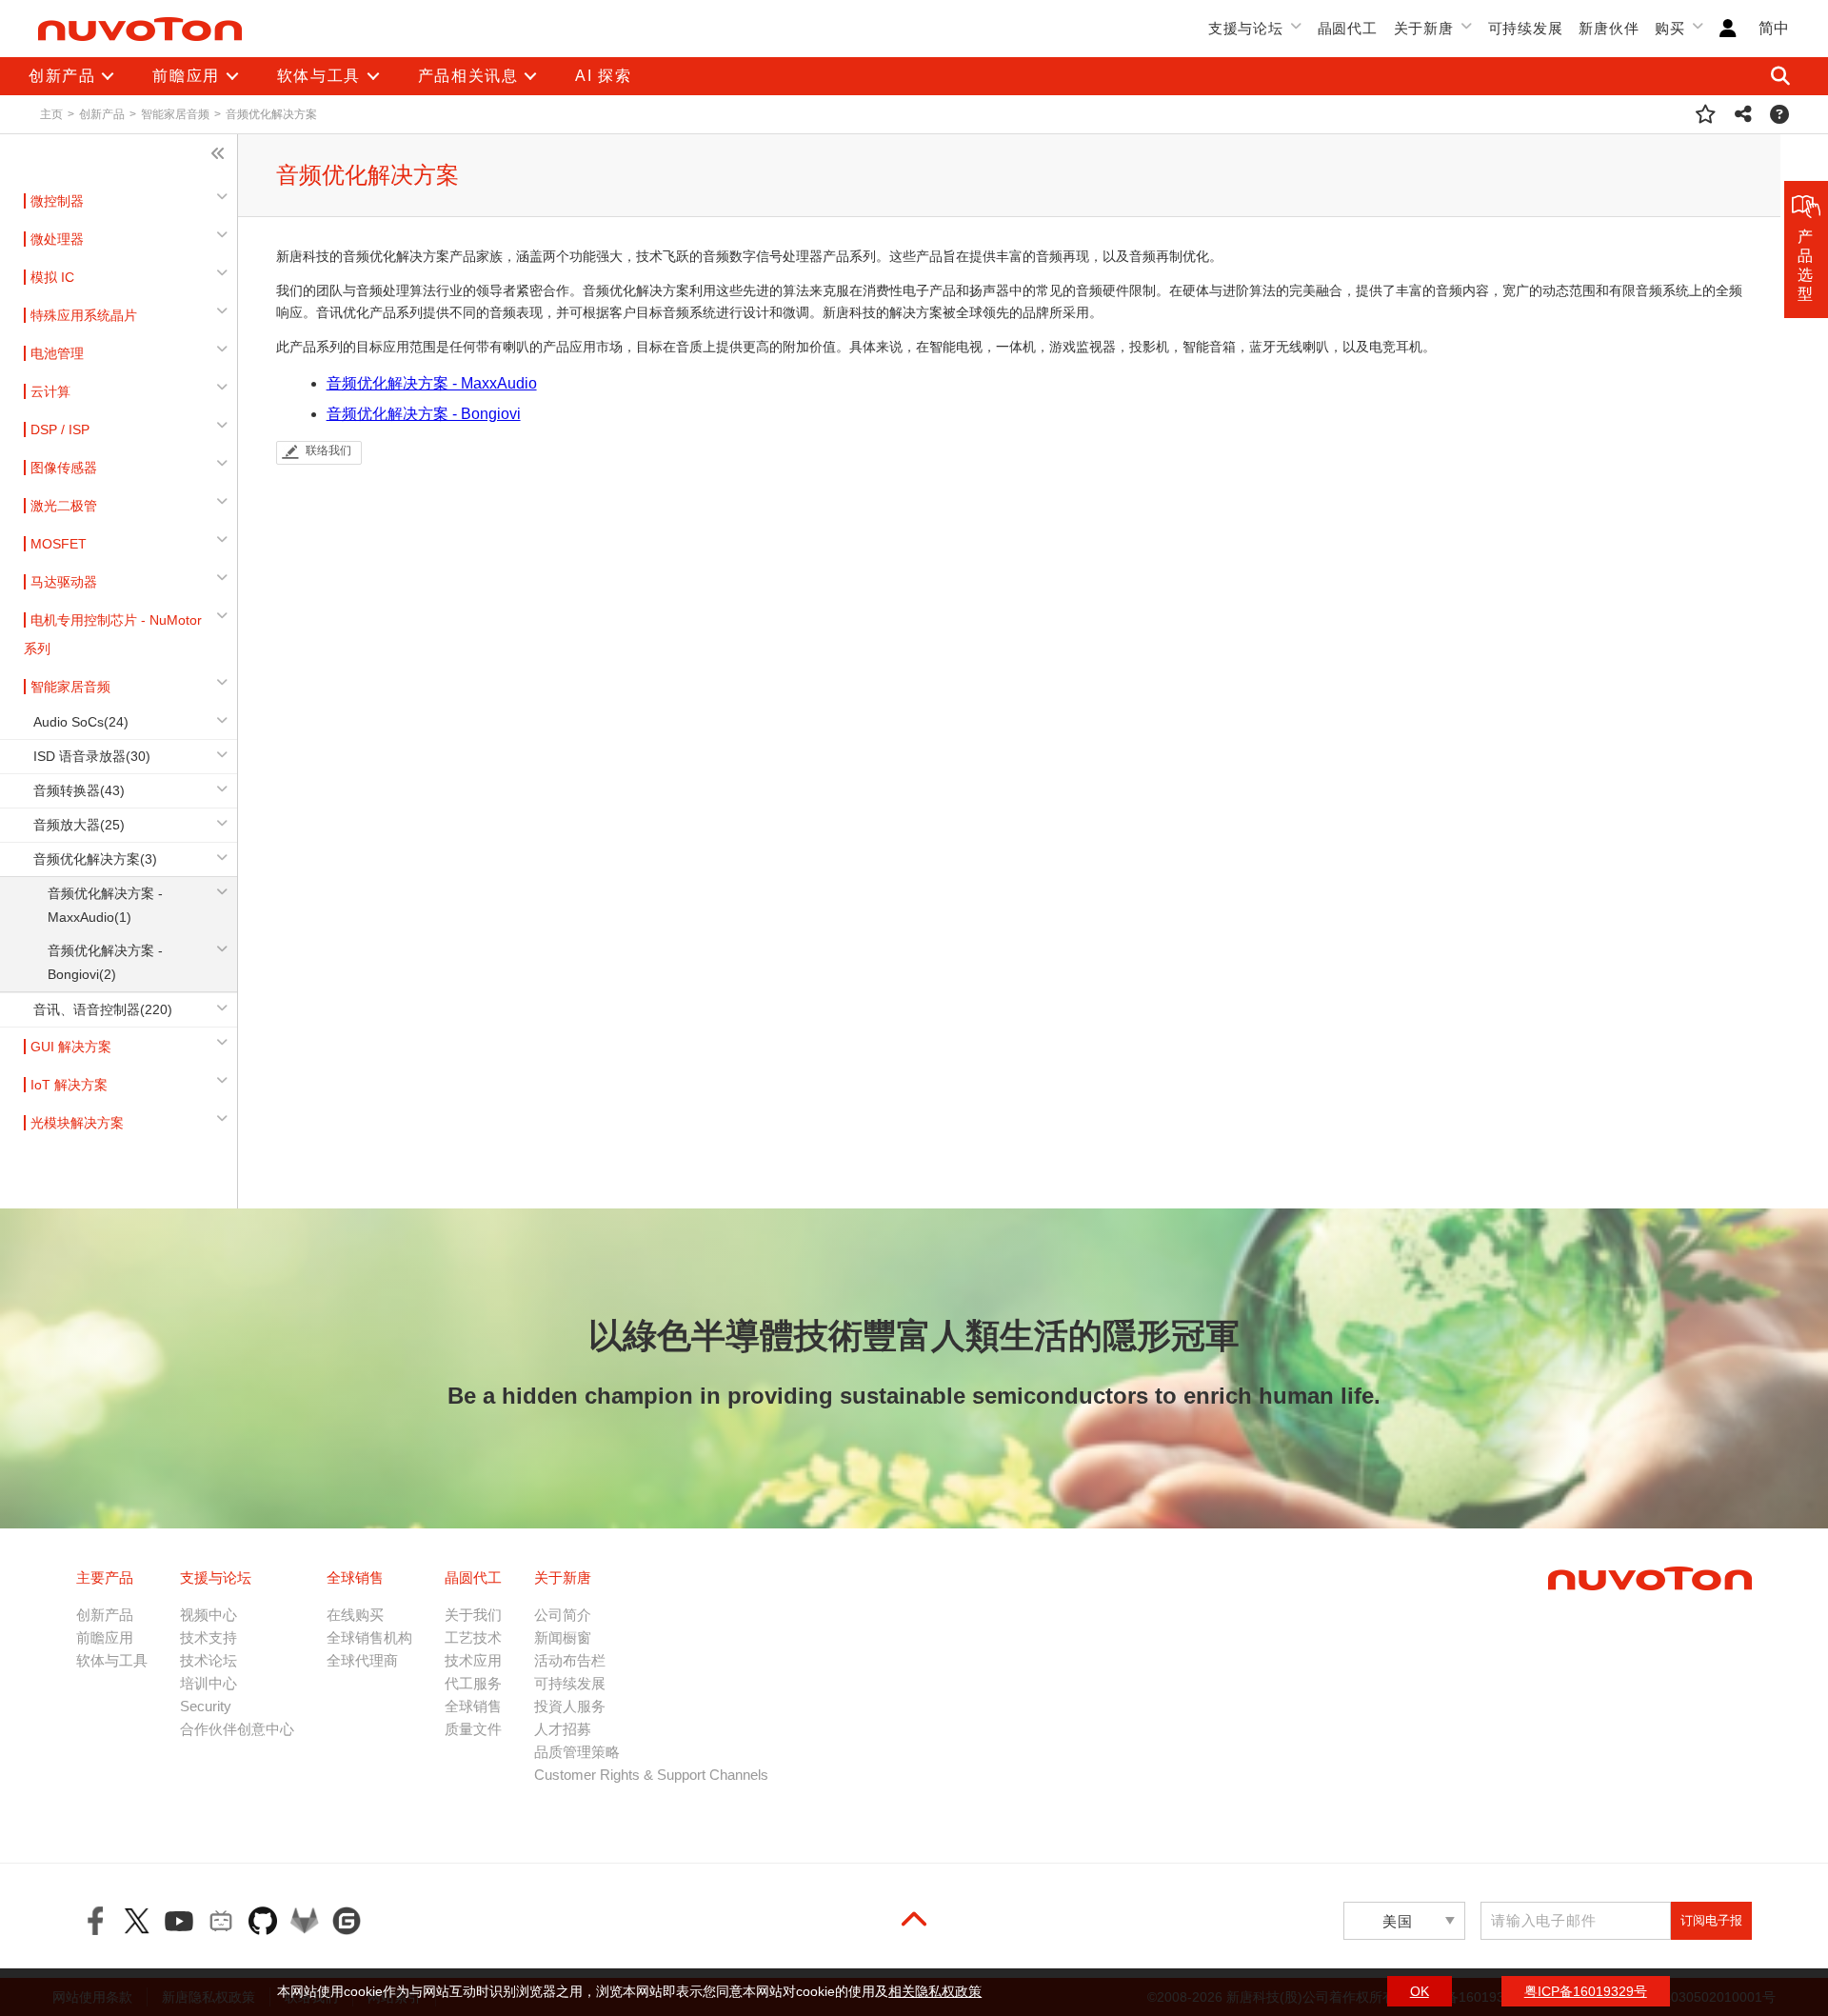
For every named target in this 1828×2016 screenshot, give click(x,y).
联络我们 (328, 450)
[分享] (1744, 114)
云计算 (50, 391)
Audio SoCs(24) (81, 722)
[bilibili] (221, 1921)
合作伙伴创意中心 (237, 1729)
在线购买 (355, 1615)
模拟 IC (52, 277)
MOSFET (59, 544)
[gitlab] (305, 1921)
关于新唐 (1424, 28)
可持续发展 (1526, 28)
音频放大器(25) (79, 825)
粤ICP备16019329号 (1586, 1991)
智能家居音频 (175, 114)
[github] (263, 1921)
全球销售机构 (369, 1637)
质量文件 (473, 1729)
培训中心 (209, 1683)
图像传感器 (64, 468)
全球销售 (473, 1706)
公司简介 (563, 1615)
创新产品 (102, 114)
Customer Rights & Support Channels (651, 1775)
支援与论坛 (1246, 28)
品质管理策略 (577, 1752)
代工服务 (473, 1683)
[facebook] (95, 1921)
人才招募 (563, 1729)
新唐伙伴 (1609, 28)
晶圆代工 (1348, 28)
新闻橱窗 (563, 1637)
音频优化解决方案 (271, 114)
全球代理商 (362, 1660)
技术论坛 (209, 1660)
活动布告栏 (570, 1660)
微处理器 (57, 239)
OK (1420, 1991)
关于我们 (473, 1615)
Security (206, 1706)
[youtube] (179, 1921)
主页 (51, 114)
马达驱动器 (64, 582)
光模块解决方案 (77, 1123)
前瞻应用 (105, 1637)
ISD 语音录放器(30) (92, 756)
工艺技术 (473, 1637)
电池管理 (57, 353)
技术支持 (209, 1637)
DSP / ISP (60, 429)
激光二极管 (64, 506)
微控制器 (57, 201)
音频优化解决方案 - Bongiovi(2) (105, 962)
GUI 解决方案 (71, 1047)
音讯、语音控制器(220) (103, 1009)
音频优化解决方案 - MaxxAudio (432, 383)
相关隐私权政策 (935, 1991)
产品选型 (1806, 265)
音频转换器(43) (79, 790)
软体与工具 (112, 1660)
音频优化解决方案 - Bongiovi (424, 414)
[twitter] (137, 1921)
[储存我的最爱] (1706, 114)
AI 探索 (603, 76)
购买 (1670, 28)
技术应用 (473, 1660)
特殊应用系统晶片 (84, 315)
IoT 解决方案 (69, 1085)
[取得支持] (1780, 114)
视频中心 (209, 1615)
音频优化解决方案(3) (95, 859)
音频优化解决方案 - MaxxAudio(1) (105, 905)
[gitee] (347, 1921)
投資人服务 (570, 1706)
